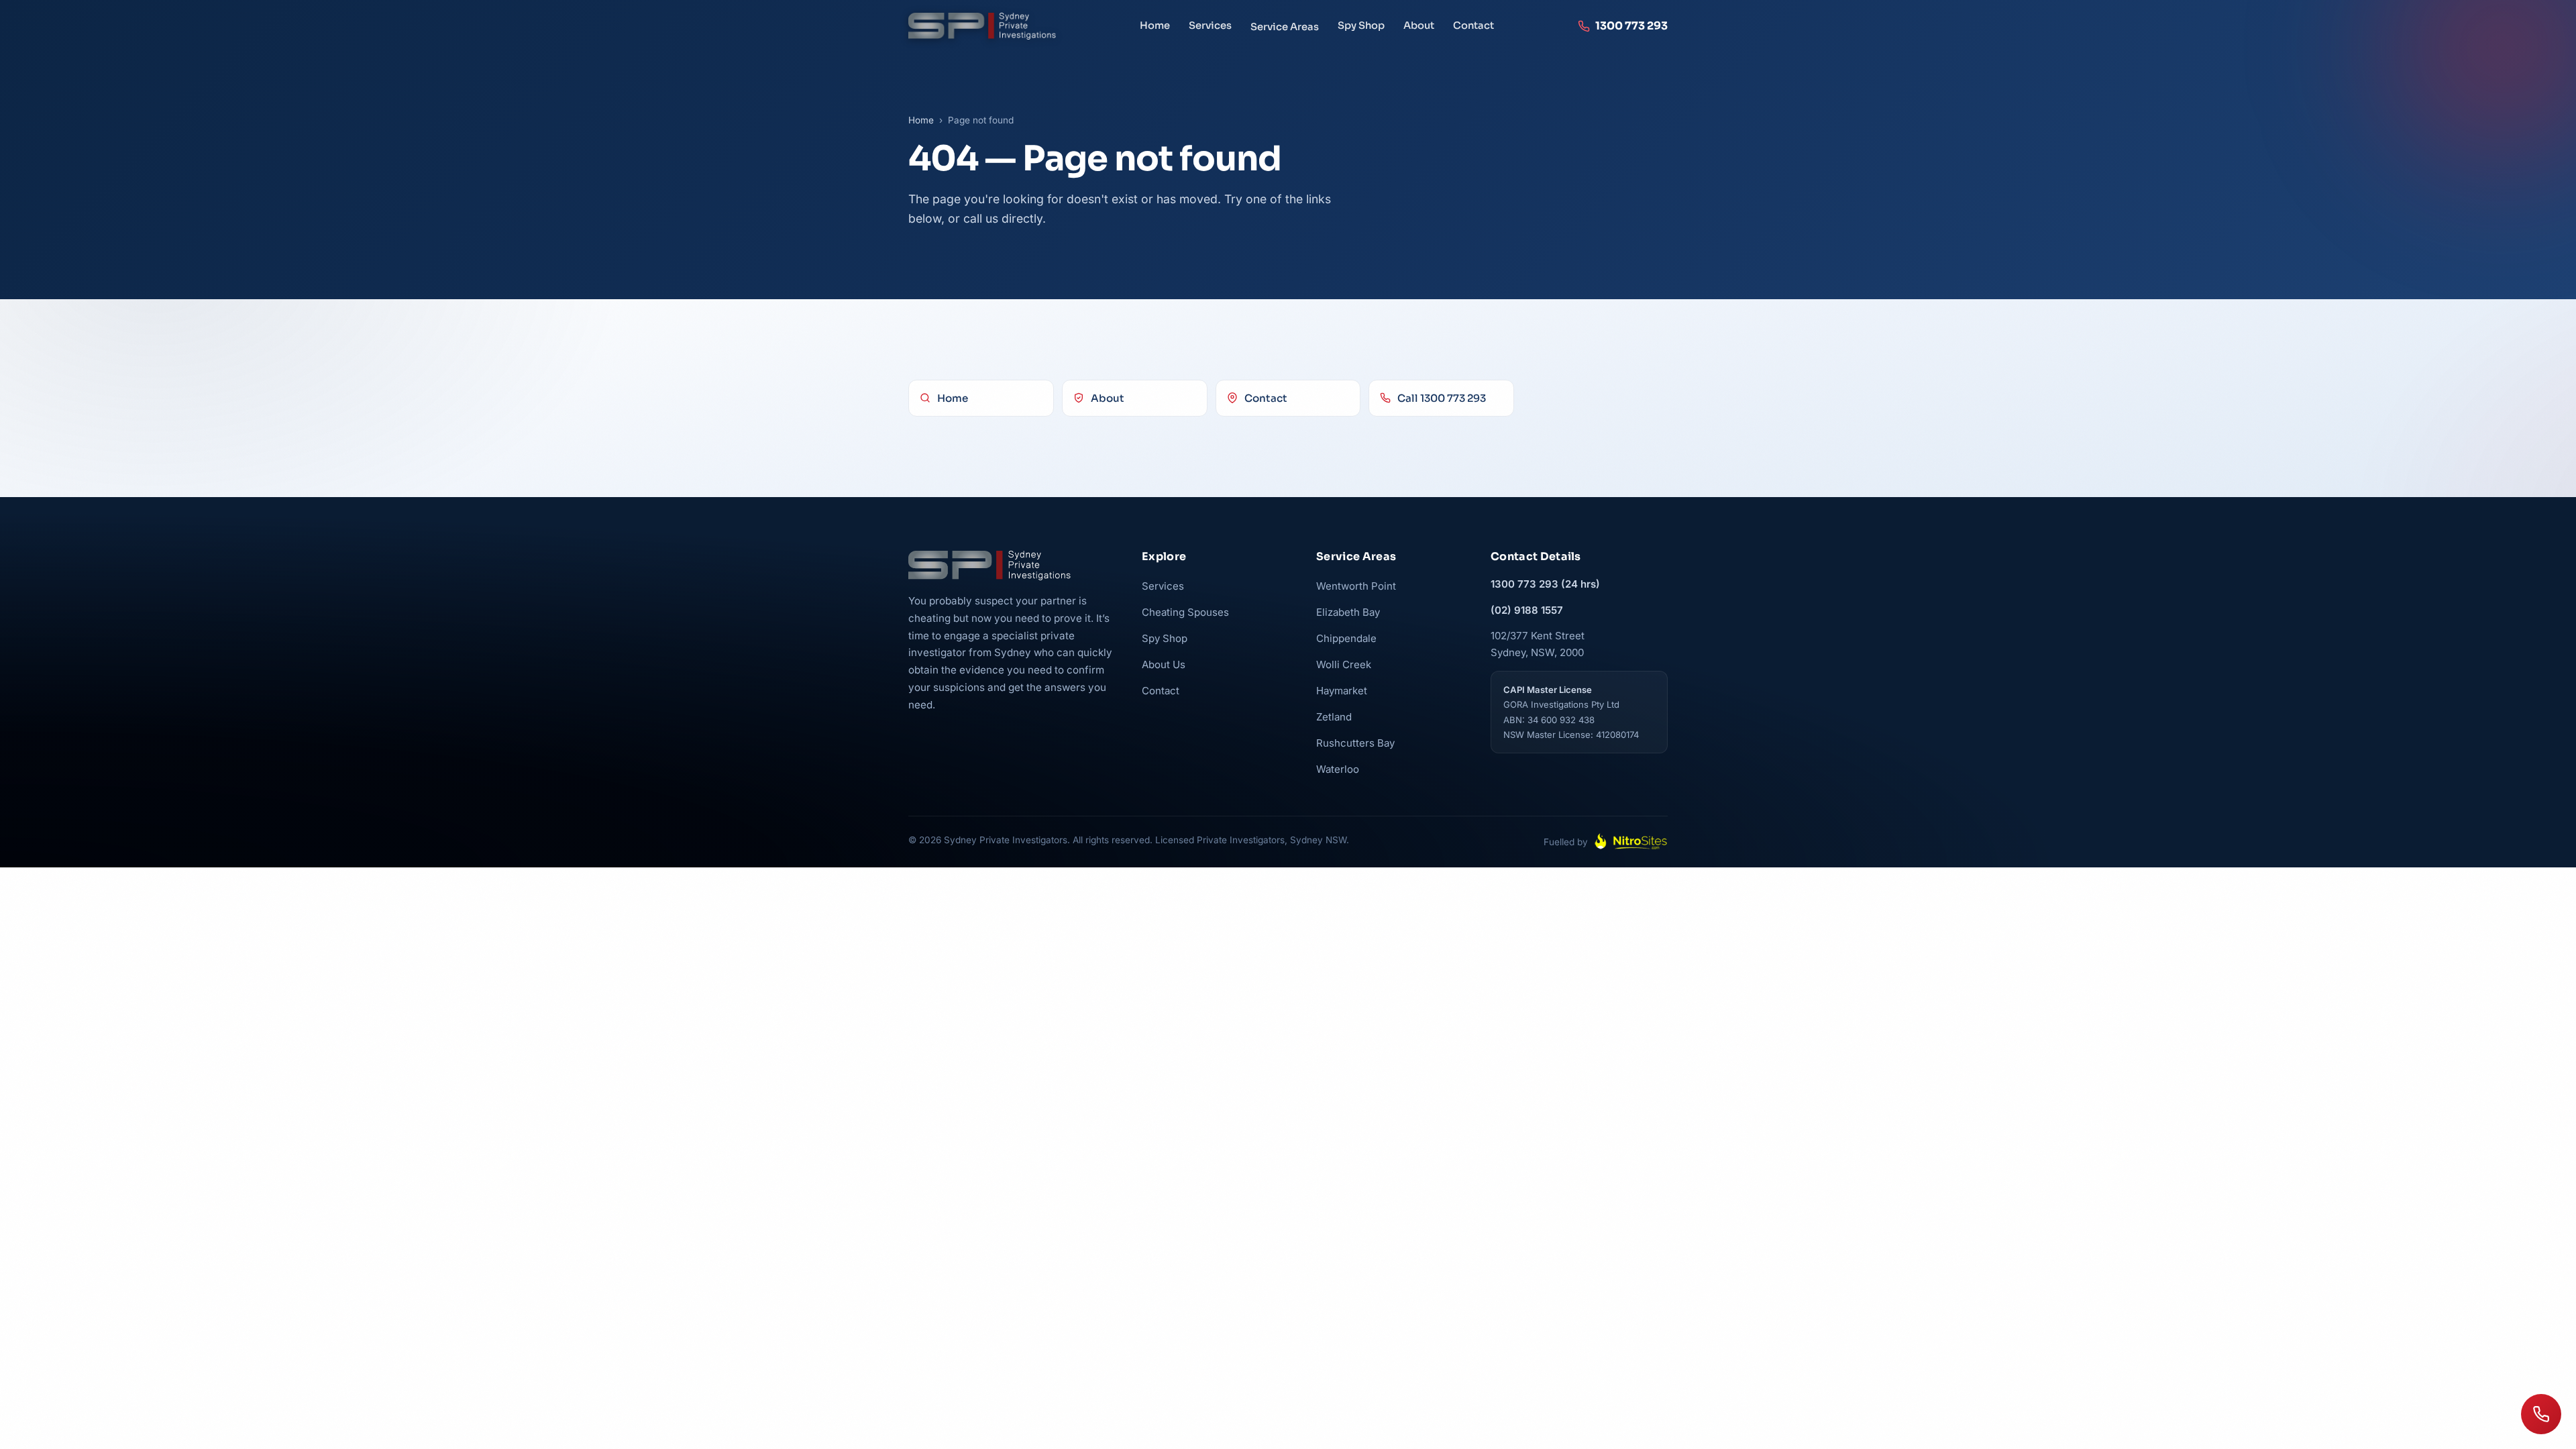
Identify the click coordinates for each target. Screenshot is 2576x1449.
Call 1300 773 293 (1442, 398)
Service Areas (1285, 27)
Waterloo (1338, 769)
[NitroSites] (1631, 842)
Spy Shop (1361, 25)
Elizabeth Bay (1348, 612)
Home (1155, 25)
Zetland (1334, 717)
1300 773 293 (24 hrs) (1545, 584)
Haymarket (1342, 691)
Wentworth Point (1356, 586)
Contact (1473, 25)
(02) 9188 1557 (1527, 610)
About (1419, 25)
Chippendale (1346, 638)
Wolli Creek (1344, 664)
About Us (1164, 664)
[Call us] (2541, 1414)
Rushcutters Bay (1355, 743)
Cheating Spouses (1185, 612)
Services (1210, 25)
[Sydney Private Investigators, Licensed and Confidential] (982, 26)
